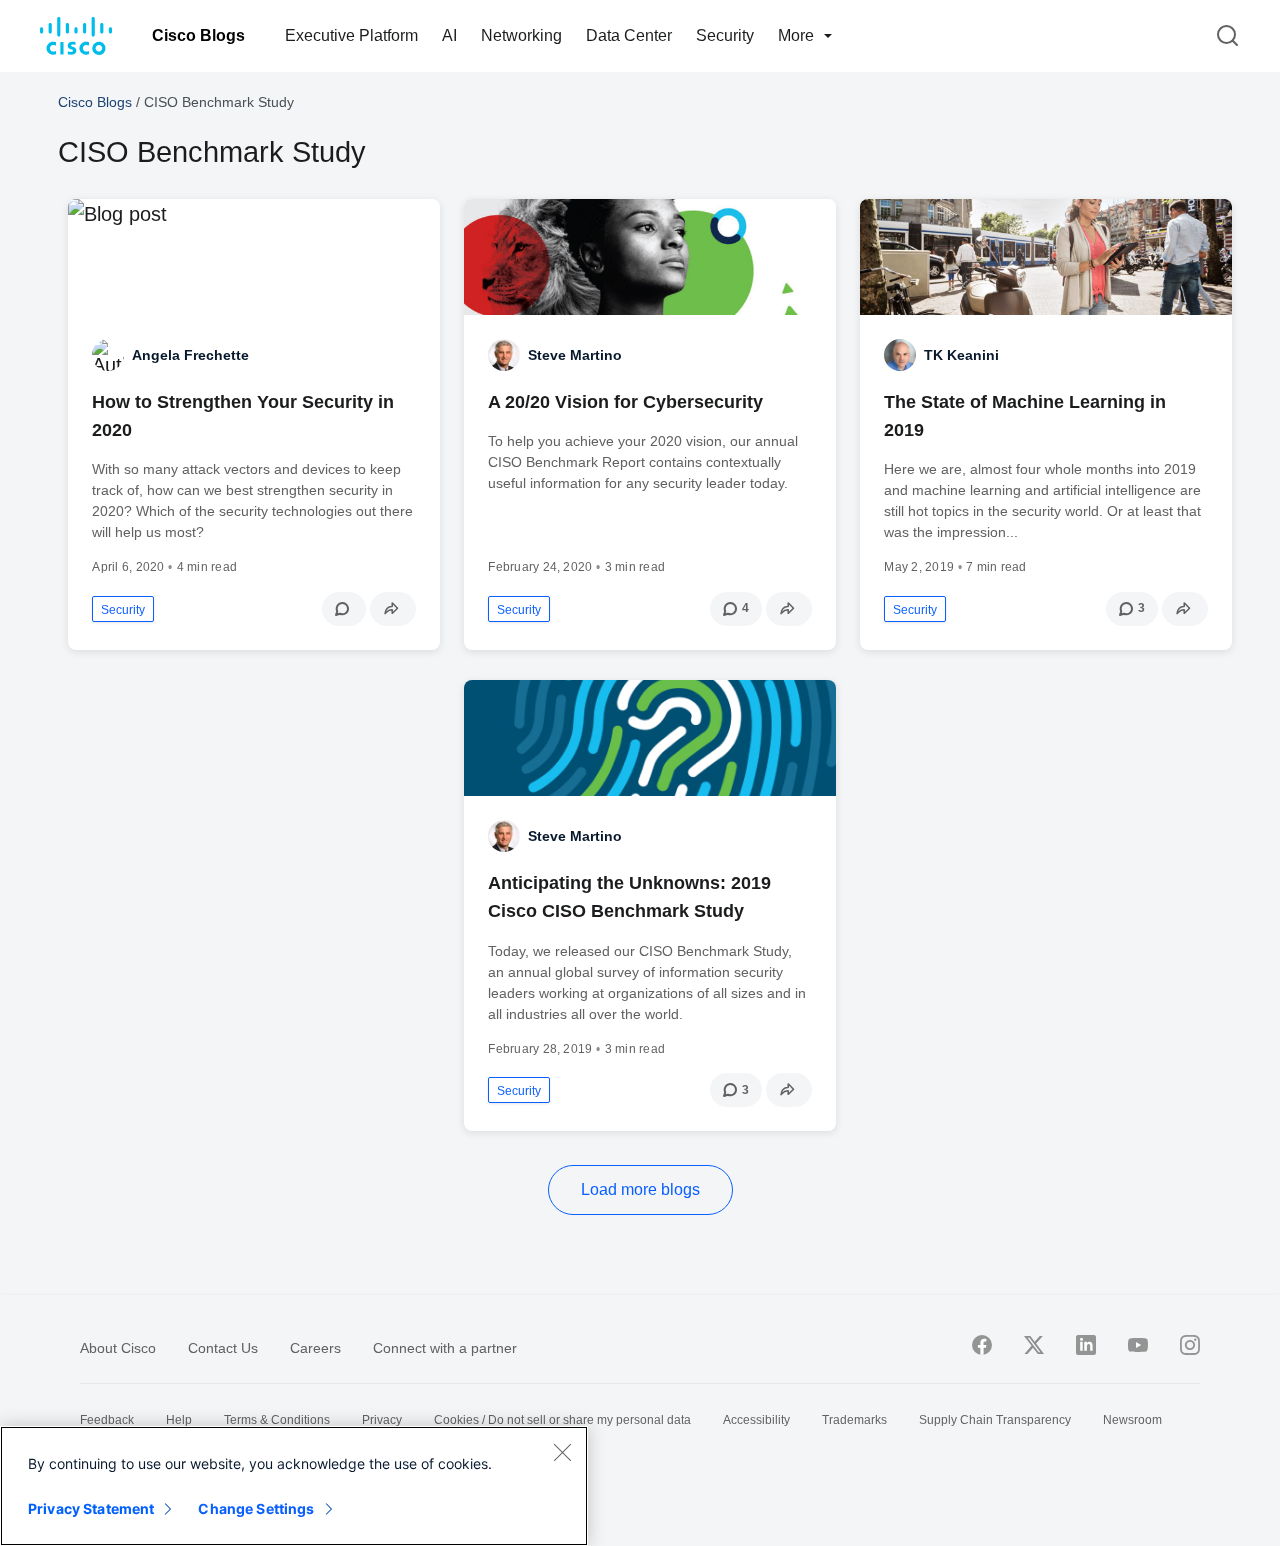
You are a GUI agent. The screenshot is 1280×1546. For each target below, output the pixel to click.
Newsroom (1132, 1420)
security (123, 610)
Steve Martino (575, 355)
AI (449, 35)
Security (725, 35)
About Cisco (118, 1348)
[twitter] (1034, 1345)
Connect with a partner (445, 1348)
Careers (315, 1348)
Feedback (107, 1420)
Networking (521, 35)
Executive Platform (351, 35)
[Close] (562, 1452)
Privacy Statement (91, 1508)
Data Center (629, 35)
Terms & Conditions (277, 1420)
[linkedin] (1086, 1345)
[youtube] (1138, 1345)
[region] (294, 1486)
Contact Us (223, 1348)
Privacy (382, 1420)
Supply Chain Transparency (995, 1420)
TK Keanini (961, 355)
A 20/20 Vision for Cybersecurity (625, 402)
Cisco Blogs (198, 35)
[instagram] (1190, 1345)
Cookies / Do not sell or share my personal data (562, 1420)
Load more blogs (640, 1189)
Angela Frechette (190, 355)
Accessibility (756, 1420)
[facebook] (982, 1345)
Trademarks (854, 1420)
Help (179, 1420)
